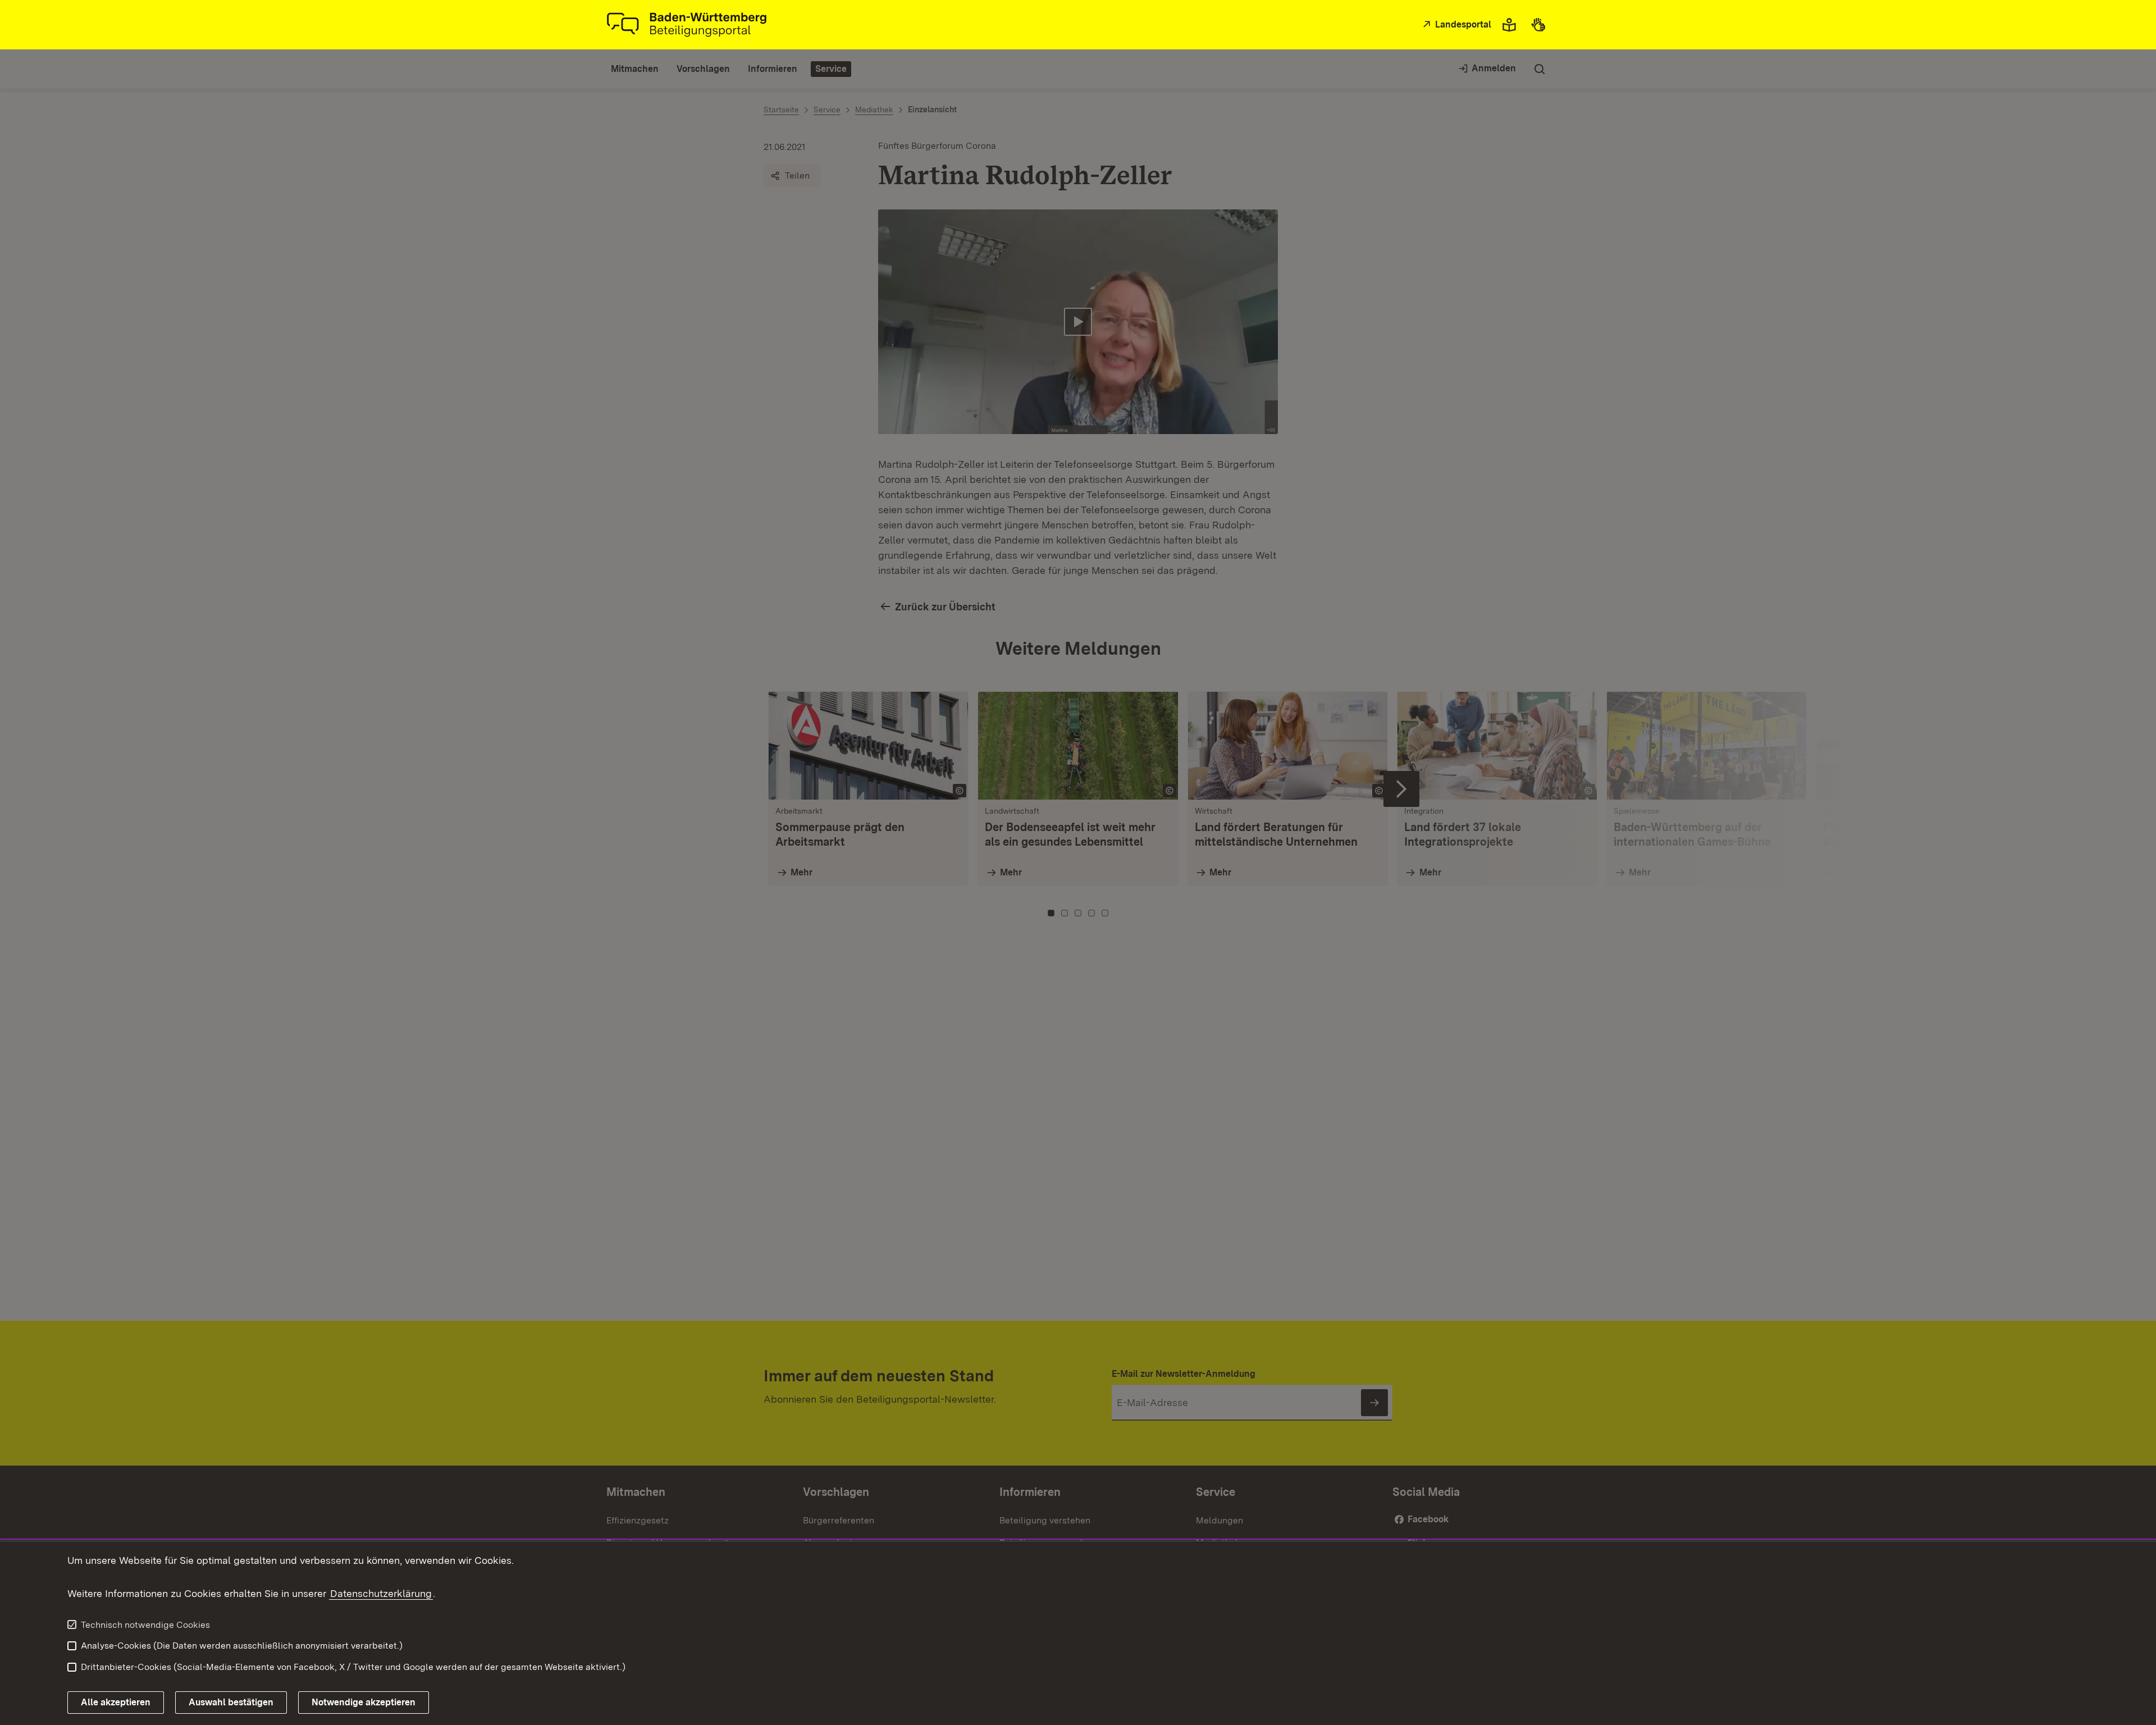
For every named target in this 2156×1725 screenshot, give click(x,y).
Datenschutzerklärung (381, 1593)
